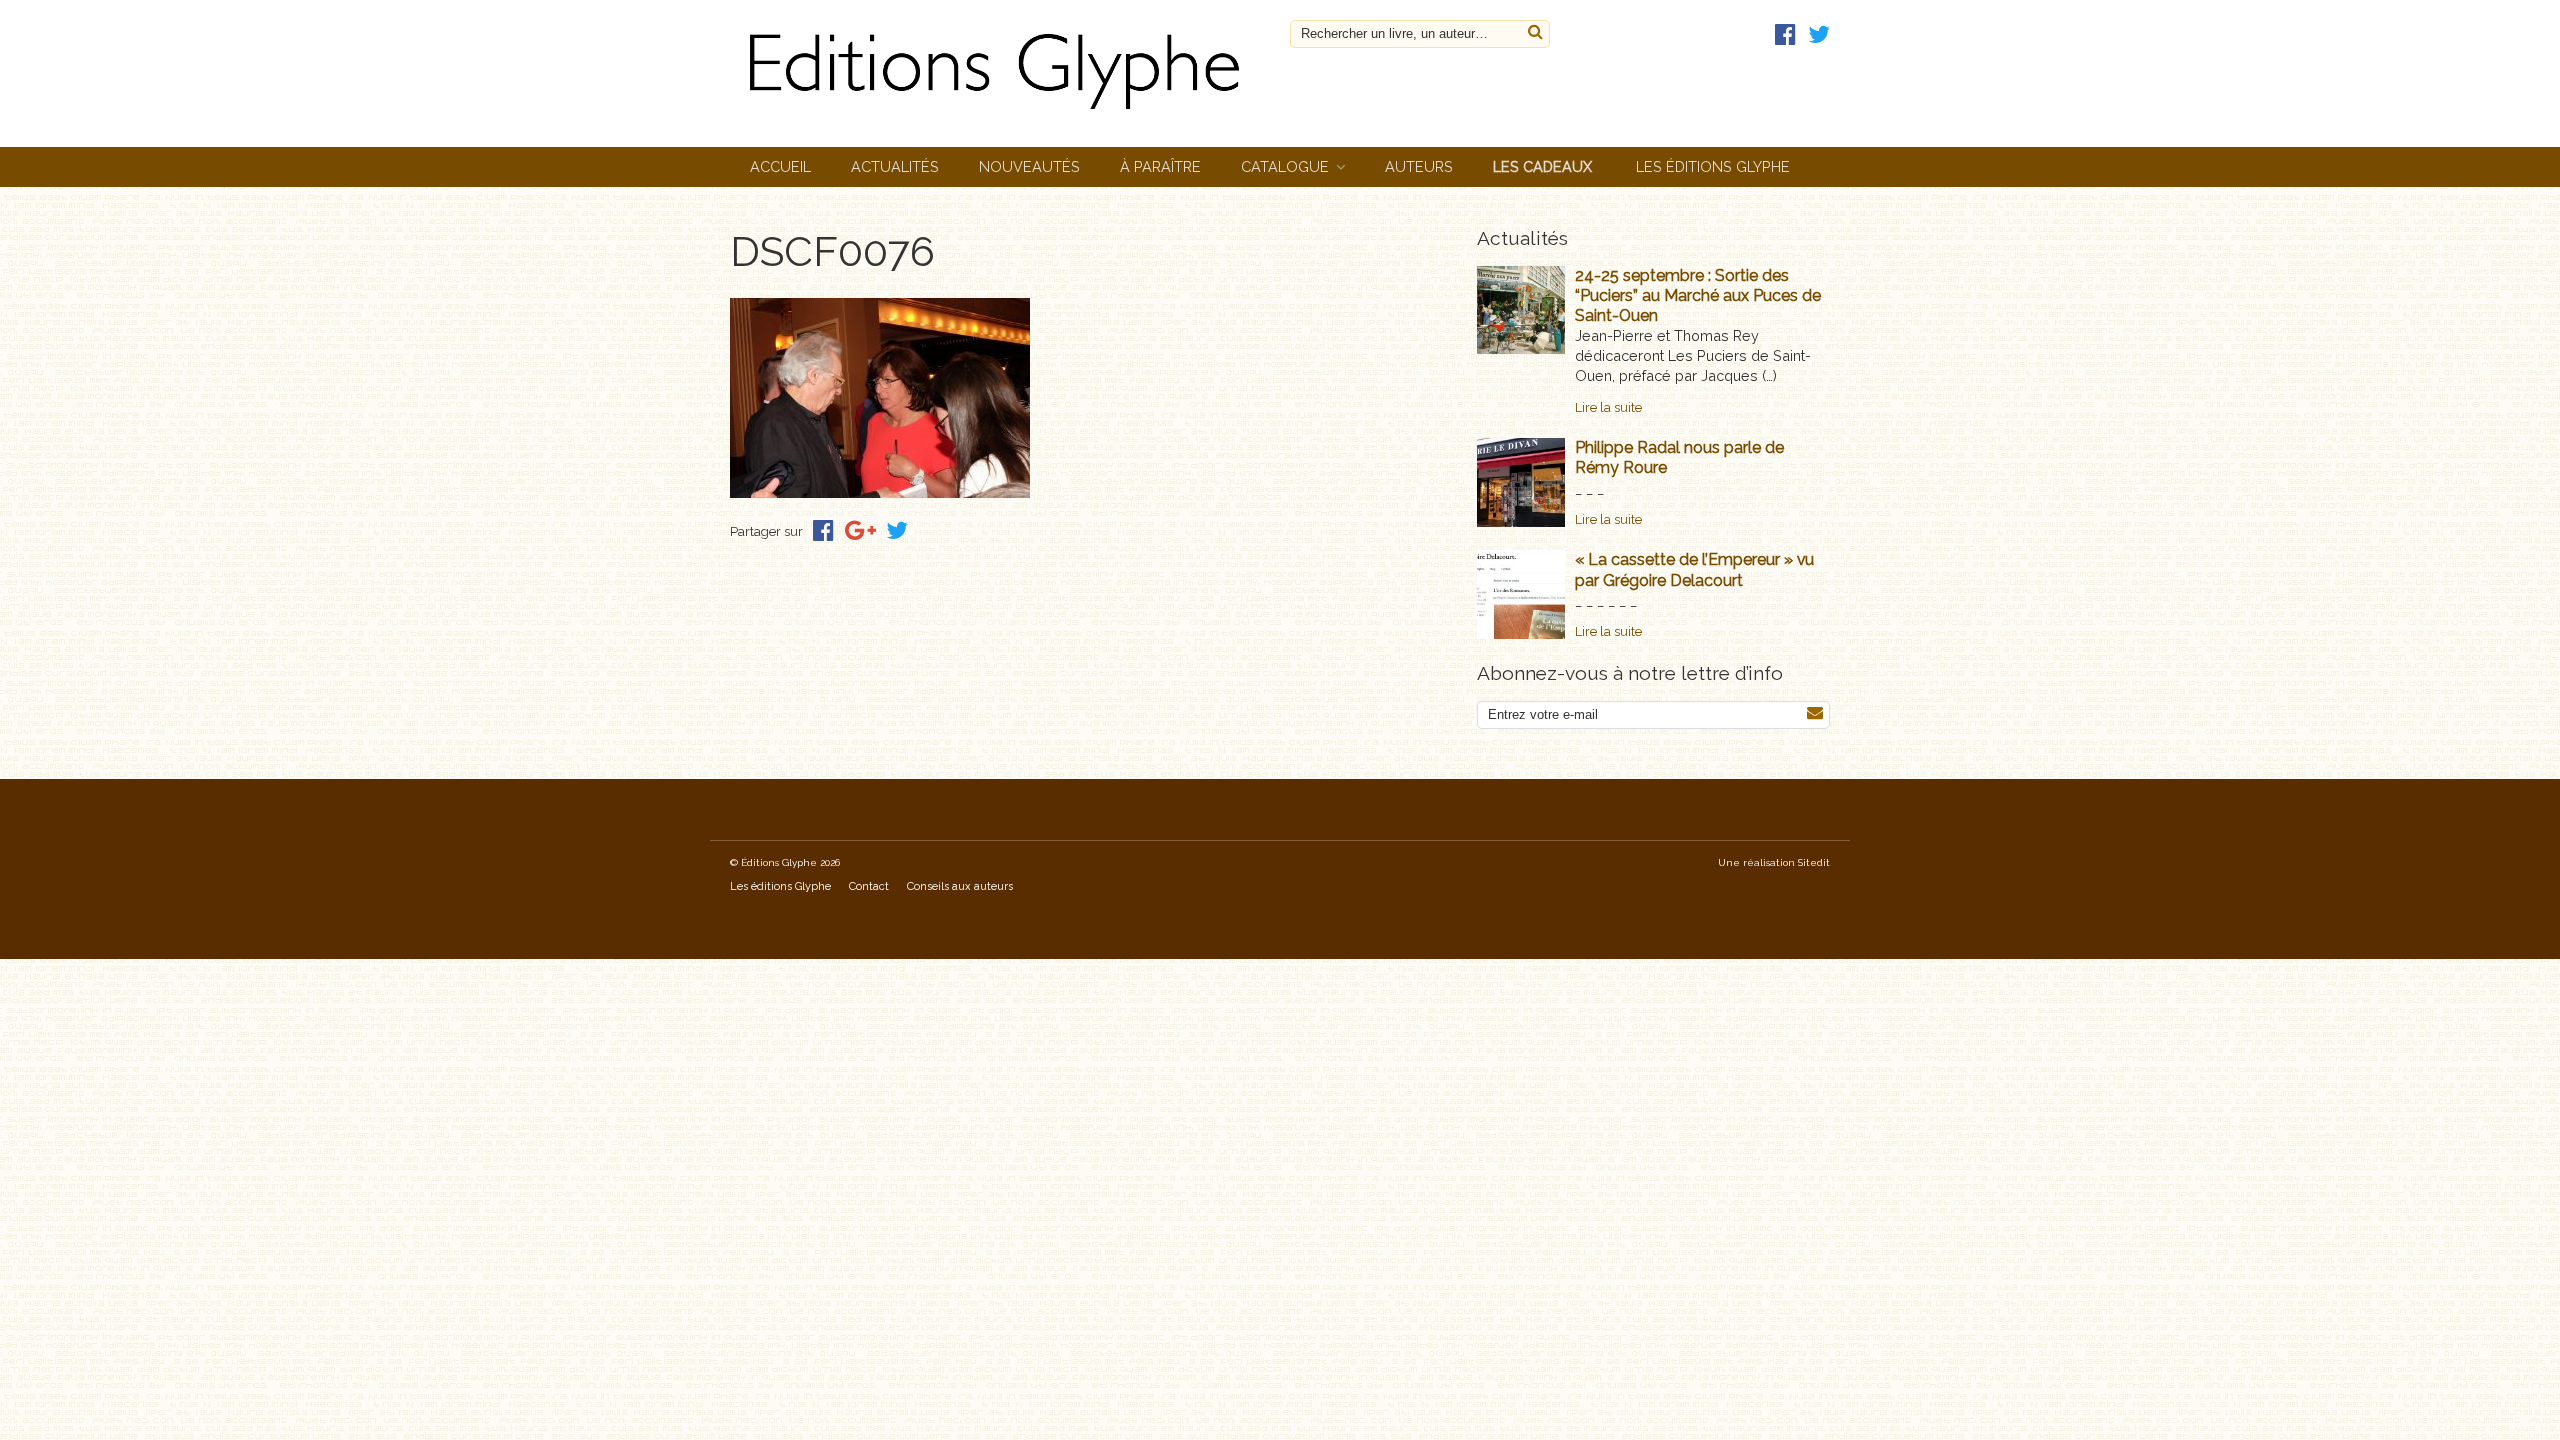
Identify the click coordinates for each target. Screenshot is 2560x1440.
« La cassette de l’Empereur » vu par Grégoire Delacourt (1694, 569)
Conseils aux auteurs (960, 886)
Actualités (895, 166)
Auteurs (1419, 166)
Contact (869, 886)
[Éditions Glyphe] (1000, 114)
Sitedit (1814, 862)
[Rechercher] (1535, 32)
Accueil (780, 166)
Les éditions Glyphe (1713, 166)
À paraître (1160, 166)
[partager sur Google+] (860, 530)
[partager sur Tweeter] (897, 530)
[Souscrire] (1815, 713)
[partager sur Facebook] (823, 530)
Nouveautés (1029, 166)
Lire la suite (1608, 407)
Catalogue (1285, 166)
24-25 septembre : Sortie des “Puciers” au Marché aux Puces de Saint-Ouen (1698, 295)
